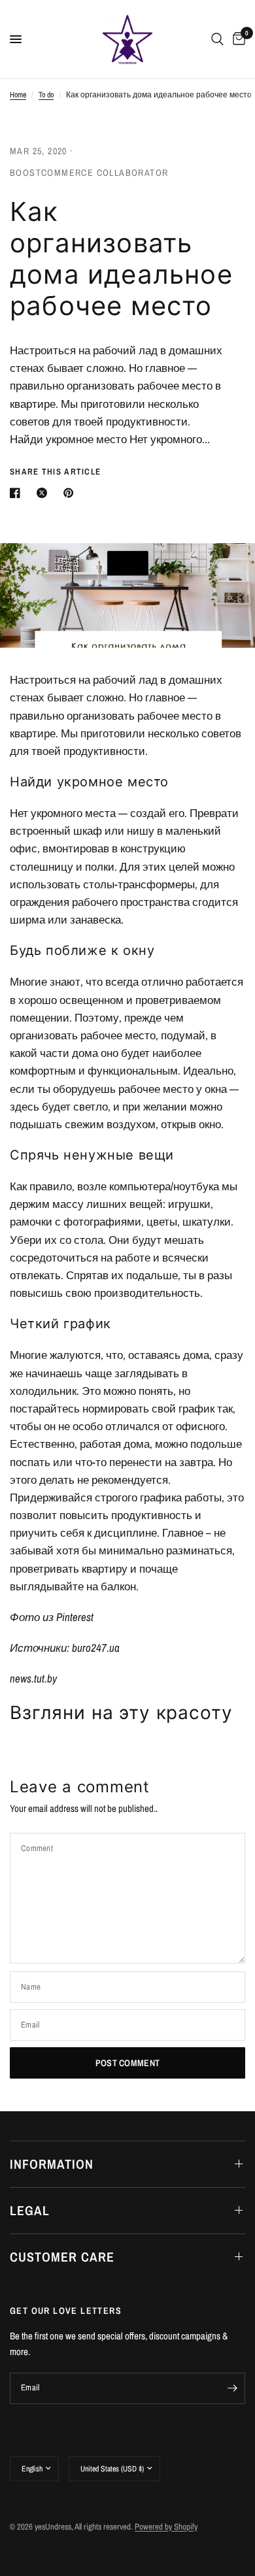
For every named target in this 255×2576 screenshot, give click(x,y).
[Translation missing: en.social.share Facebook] (18, 493)
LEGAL (30, 2210)
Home (18, 95)
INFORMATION (52, 2164)
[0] (237, 39)
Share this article (55, 472)
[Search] (217, 39)
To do (46, 95)
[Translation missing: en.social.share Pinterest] (71, 493)
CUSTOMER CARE (62, 2257)
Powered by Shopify (166, 2527)
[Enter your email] (232, 2388)
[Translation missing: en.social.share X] (44, 493)
